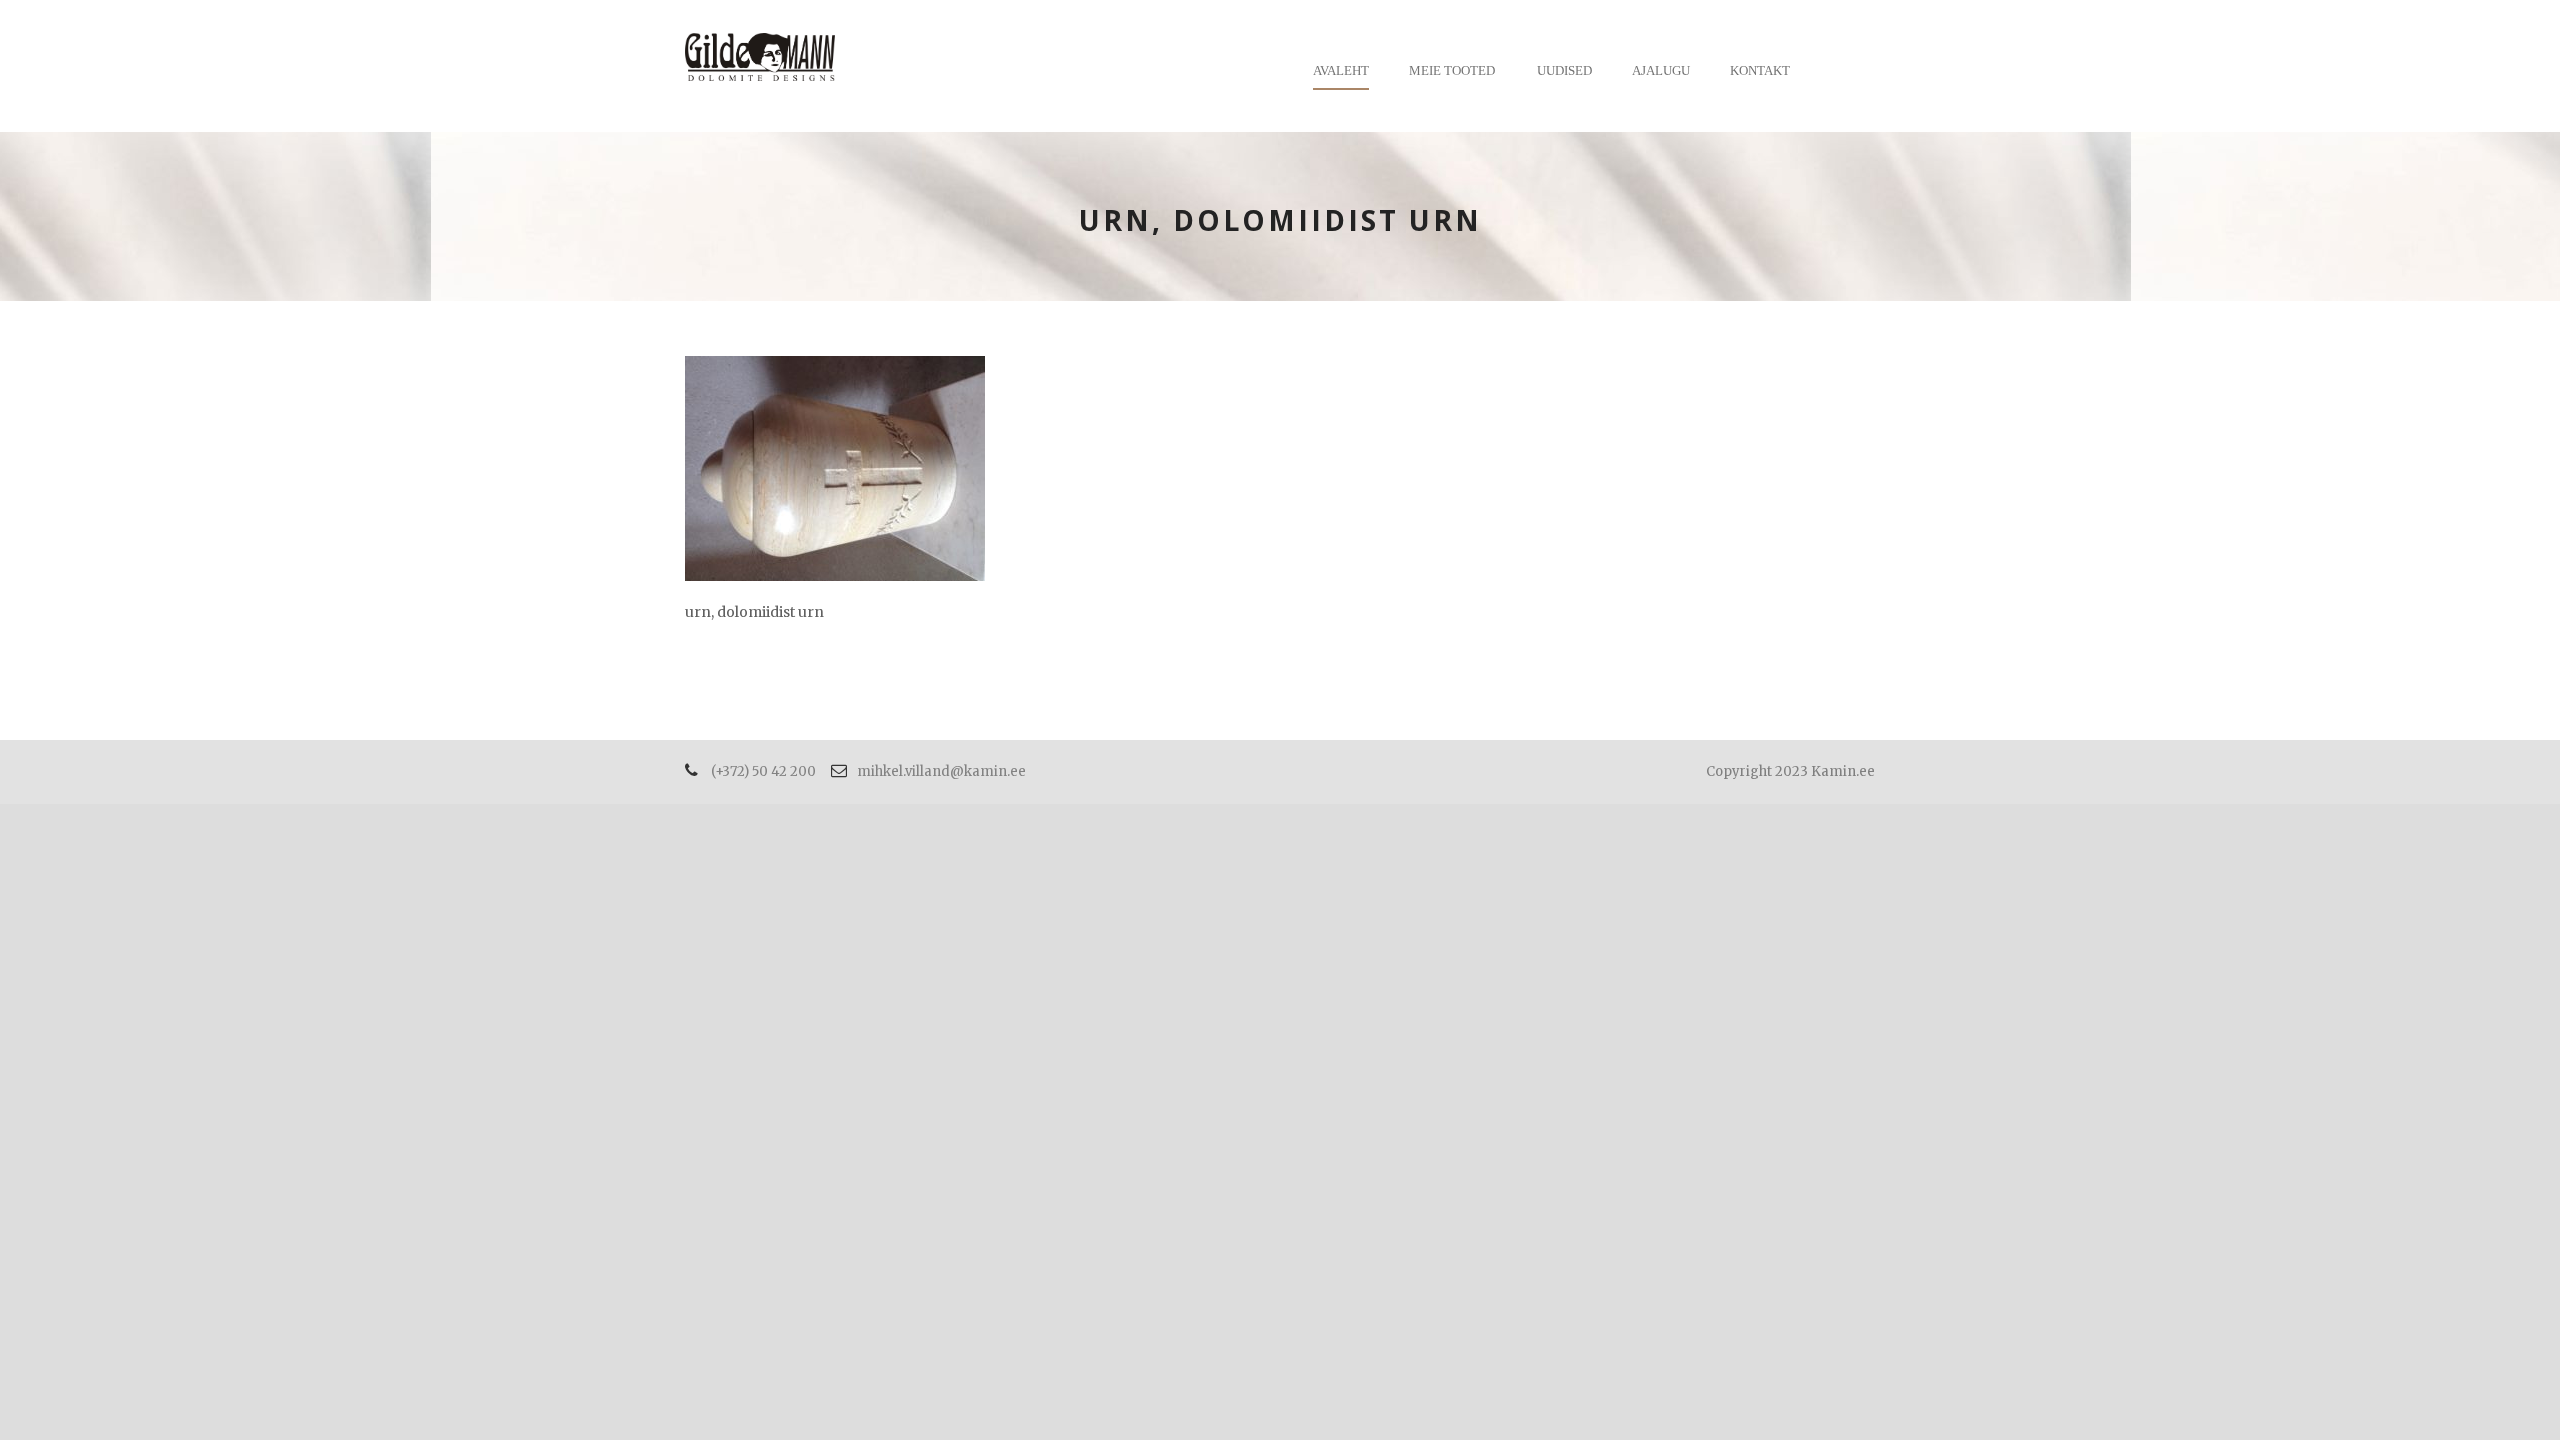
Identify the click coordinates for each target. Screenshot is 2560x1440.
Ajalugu (1661, 70)
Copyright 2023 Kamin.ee (1790, 771)
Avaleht (1341, 70)
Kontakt (1760, 70)
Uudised (1564, 70)
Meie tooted (1452, 70)
